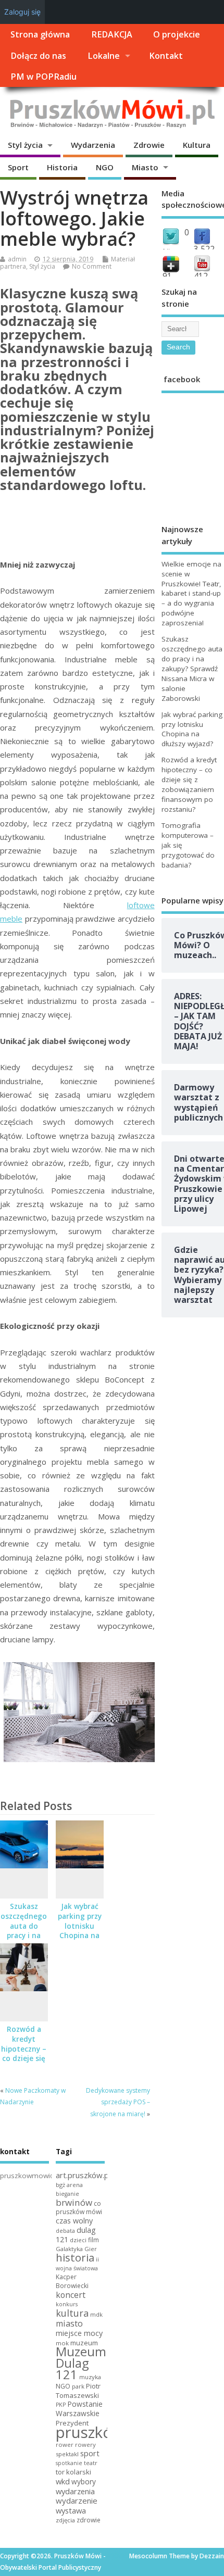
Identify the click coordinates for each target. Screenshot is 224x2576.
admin (17, 259)
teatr (91, 2463)
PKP (61, 2405)
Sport (18, 167)
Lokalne (104, 56)
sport (90, 2453)
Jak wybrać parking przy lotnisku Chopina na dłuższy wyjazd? (80, 1931)
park (78, 2386)
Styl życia (25, 145)
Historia (62, 167)
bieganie (67, 2194)
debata (65, 2231)
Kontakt (166, 56)
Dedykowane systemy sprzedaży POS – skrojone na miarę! (118, 2102)
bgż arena (69, 2185)
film (94, 2240)
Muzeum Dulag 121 (81, 2363)
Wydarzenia (93, 145)
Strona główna (40, 34)
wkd (63, 2481)
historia (75, 2257)
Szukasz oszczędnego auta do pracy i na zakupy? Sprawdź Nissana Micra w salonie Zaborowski (192, 668)
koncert (71, 2295)
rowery (85, 2445)
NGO (105, 167)
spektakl (67, 2454)
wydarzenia (75, 2491)
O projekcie (177, 34)
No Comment (92, 266)
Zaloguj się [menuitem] (22, 12)
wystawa (71, 2510)
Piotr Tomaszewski (78, 2391)
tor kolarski (73, 2472)
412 (201, 276)
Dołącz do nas (38, 56)
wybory (84, 2481)
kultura (72, 2313)
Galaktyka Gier (76, 2249)
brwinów (74, 2202)
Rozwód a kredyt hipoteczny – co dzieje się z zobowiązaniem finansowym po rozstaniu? (189, 784)
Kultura (197, 145)
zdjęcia (65, 2520)
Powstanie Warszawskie (79, 2409)
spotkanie (69, 2463)
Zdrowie (149, 145)
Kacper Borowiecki (72, 2281)
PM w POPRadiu (43, 77)
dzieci (78, 2240)
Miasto (145, 167)
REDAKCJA (112, 34)
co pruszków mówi (79, 2208)
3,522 (204, 249)
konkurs (67, 2304)
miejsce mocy (79, 2333)
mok (62, 2343)
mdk (96, 2314)
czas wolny (74, 2221)
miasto (69, 2323)
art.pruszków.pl (83, 2175)
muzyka (90, 2377)
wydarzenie (77, 2500)
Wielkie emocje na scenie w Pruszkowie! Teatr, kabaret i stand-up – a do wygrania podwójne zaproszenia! (191, 593)
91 (167, 276)
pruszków (90, 2432)
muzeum (84, 2343)
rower (65, 2445)
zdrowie (89, 2520)
